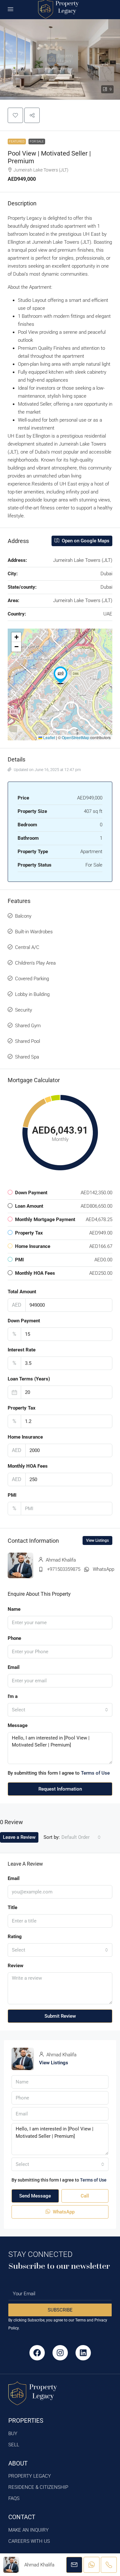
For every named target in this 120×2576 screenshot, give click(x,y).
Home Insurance (25, 1437)
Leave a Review (19, 1837)
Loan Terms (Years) (29, 1379)
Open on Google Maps (85, 541)
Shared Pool (28, 1041)
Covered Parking (32, 979)
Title (12, 1907)
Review (16, 1966)
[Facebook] (37, 2353)
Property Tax (22, 1408)
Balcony (23, 916)
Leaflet (49, 737)
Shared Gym (28, 1026)
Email (14, 1667)
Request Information (60, 1789)
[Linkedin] (83, 2353)
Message (18, 1725)
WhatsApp (104, 1569)
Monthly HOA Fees (28, 1466)
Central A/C (27, 947)
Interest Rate (22, 1350)
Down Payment (24, 1321)
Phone (14, 1638)
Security (24, 1010)
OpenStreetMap (76, 737)
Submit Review (60, 2016)
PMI (12, 1495)
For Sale (37, 141)
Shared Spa (27, 1057)
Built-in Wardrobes (34, 932)
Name (14, 1609)
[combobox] (60, 1710)
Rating (15, 1937)
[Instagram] (60, 2353)
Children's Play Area (35, 963)
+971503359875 (64, 1569)
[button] (60, 59)
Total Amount (22, 1292)
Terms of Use (95, 1773)
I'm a (13, 1696)
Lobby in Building (32, 994)
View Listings (97, 1540)
